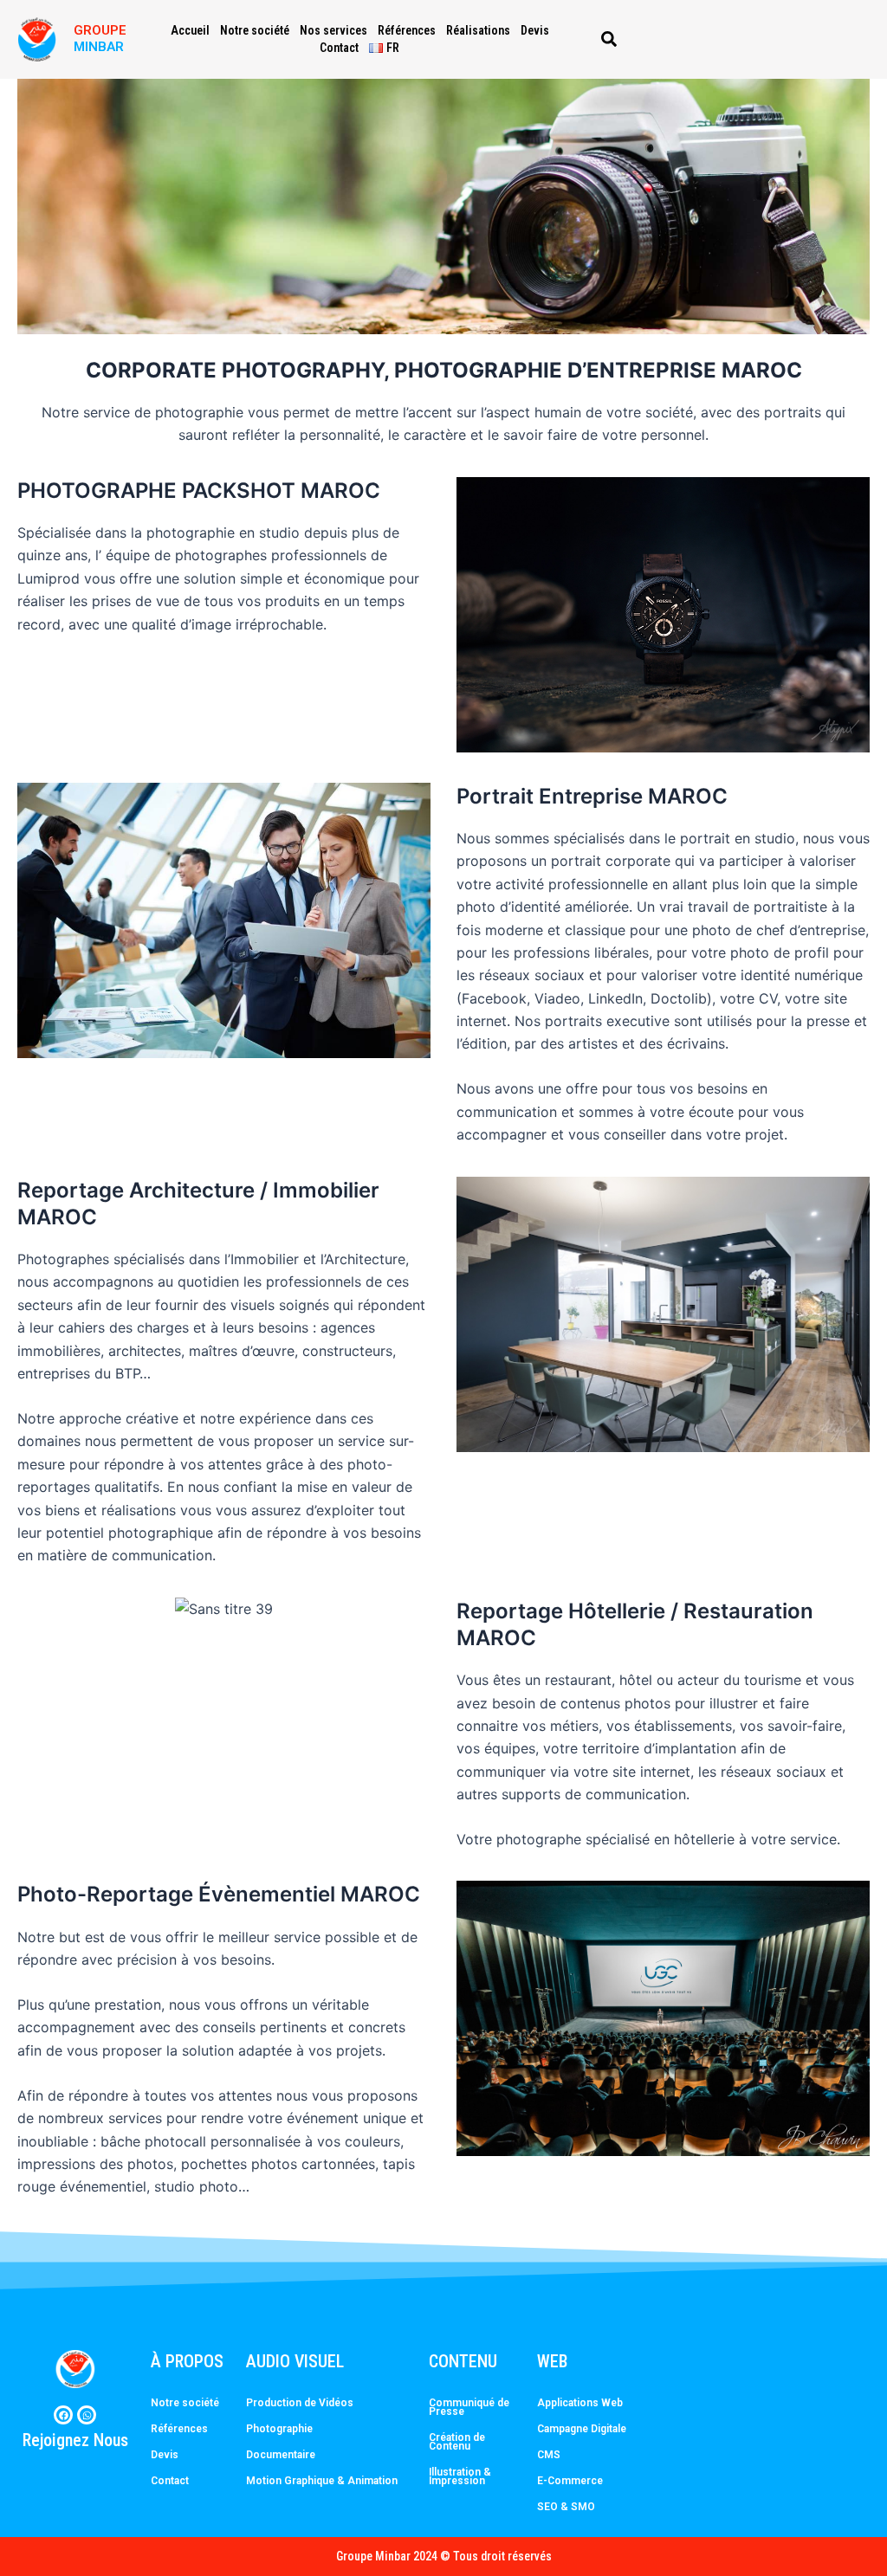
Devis (535, 30)
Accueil (190, 30)
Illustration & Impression (460, 2476)
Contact (339, 48)
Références (407, 30)
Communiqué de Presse (469, 2407)
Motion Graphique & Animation (322, 2481)
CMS (549, 2455)
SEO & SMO (566, 2507)
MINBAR (99, 47)
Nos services (333, 30)
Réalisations (478, 30)
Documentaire (281, 2455)
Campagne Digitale (582, 2429)
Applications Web (580, 2403)
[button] (609, 39)
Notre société (255, 30)
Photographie (279, 2429)
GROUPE (100, 30)
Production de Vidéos (300, 2403)
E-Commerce (570, 2481)
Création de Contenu (457, 2442)
